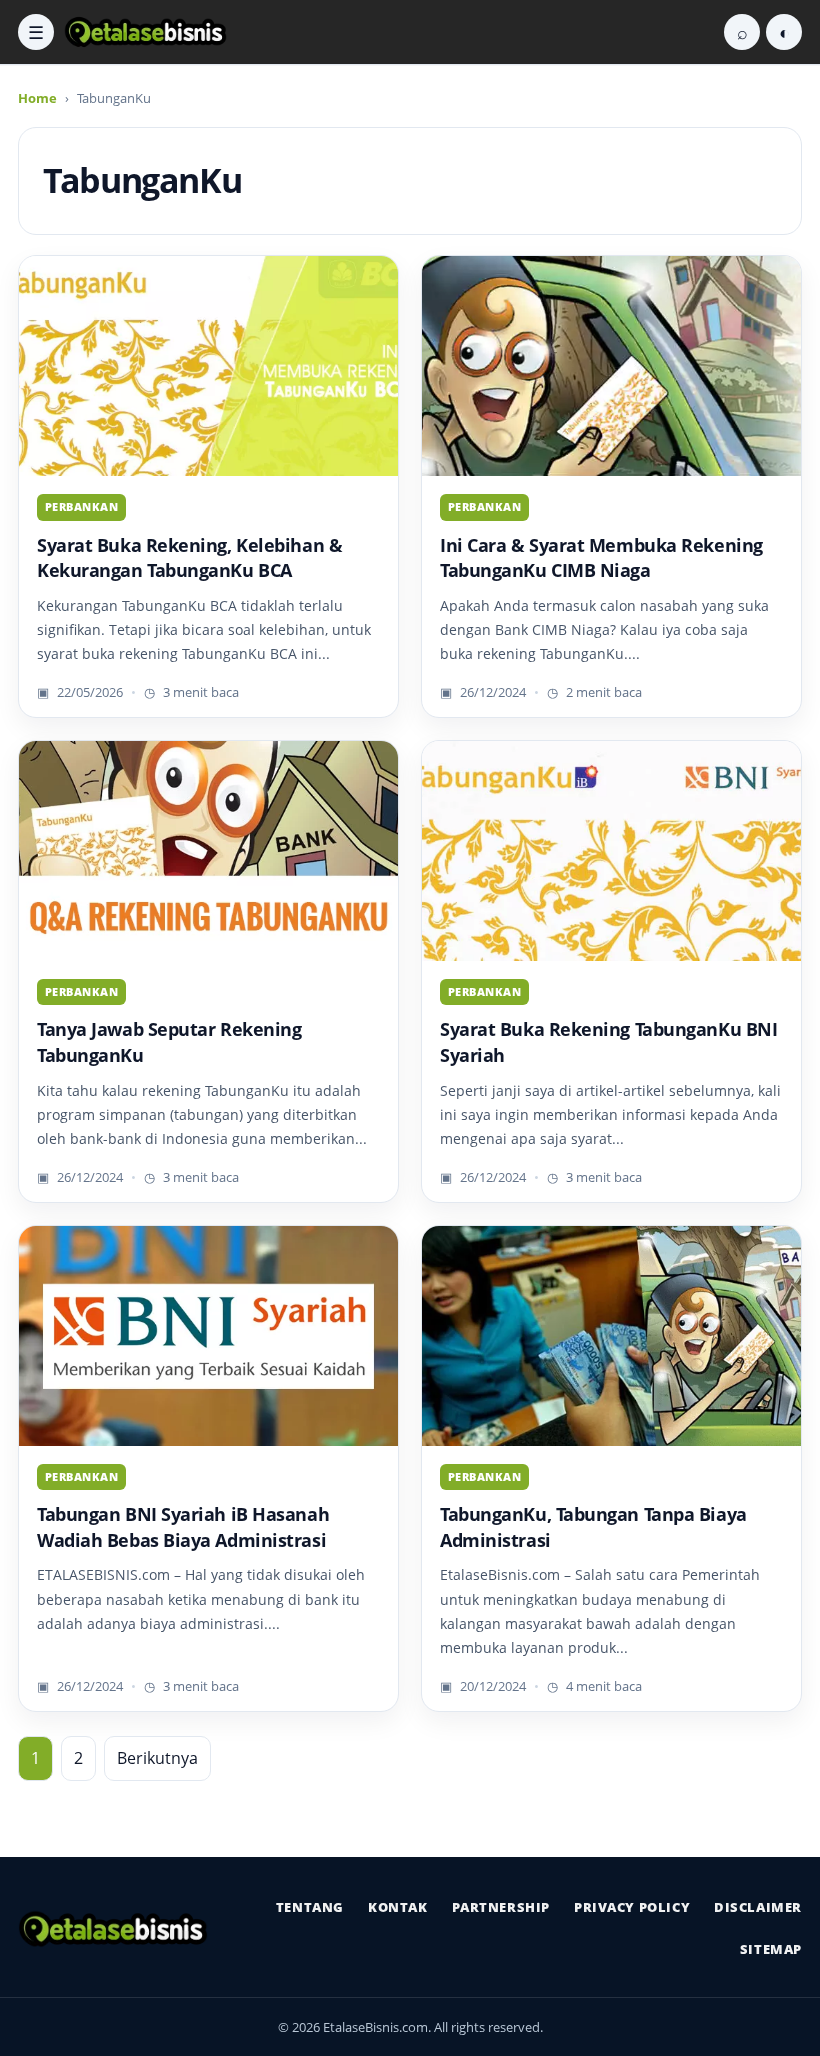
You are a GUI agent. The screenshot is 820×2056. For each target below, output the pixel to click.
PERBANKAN (81, 506)
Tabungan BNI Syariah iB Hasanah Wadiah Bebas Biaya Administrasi (183, 1527)
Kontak (398, 1907)
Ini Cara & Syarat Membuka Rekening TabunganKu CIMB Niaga (601, 558)
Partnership (501, 1907)
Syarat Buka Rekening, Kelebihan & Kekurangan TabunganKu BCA (189, 558)
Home (37, 98)
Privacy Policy (632, 1907)
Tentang (310, 1907)
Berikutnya (157, 1758)
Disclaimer (758, 1907)
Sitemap (771, 1949)
